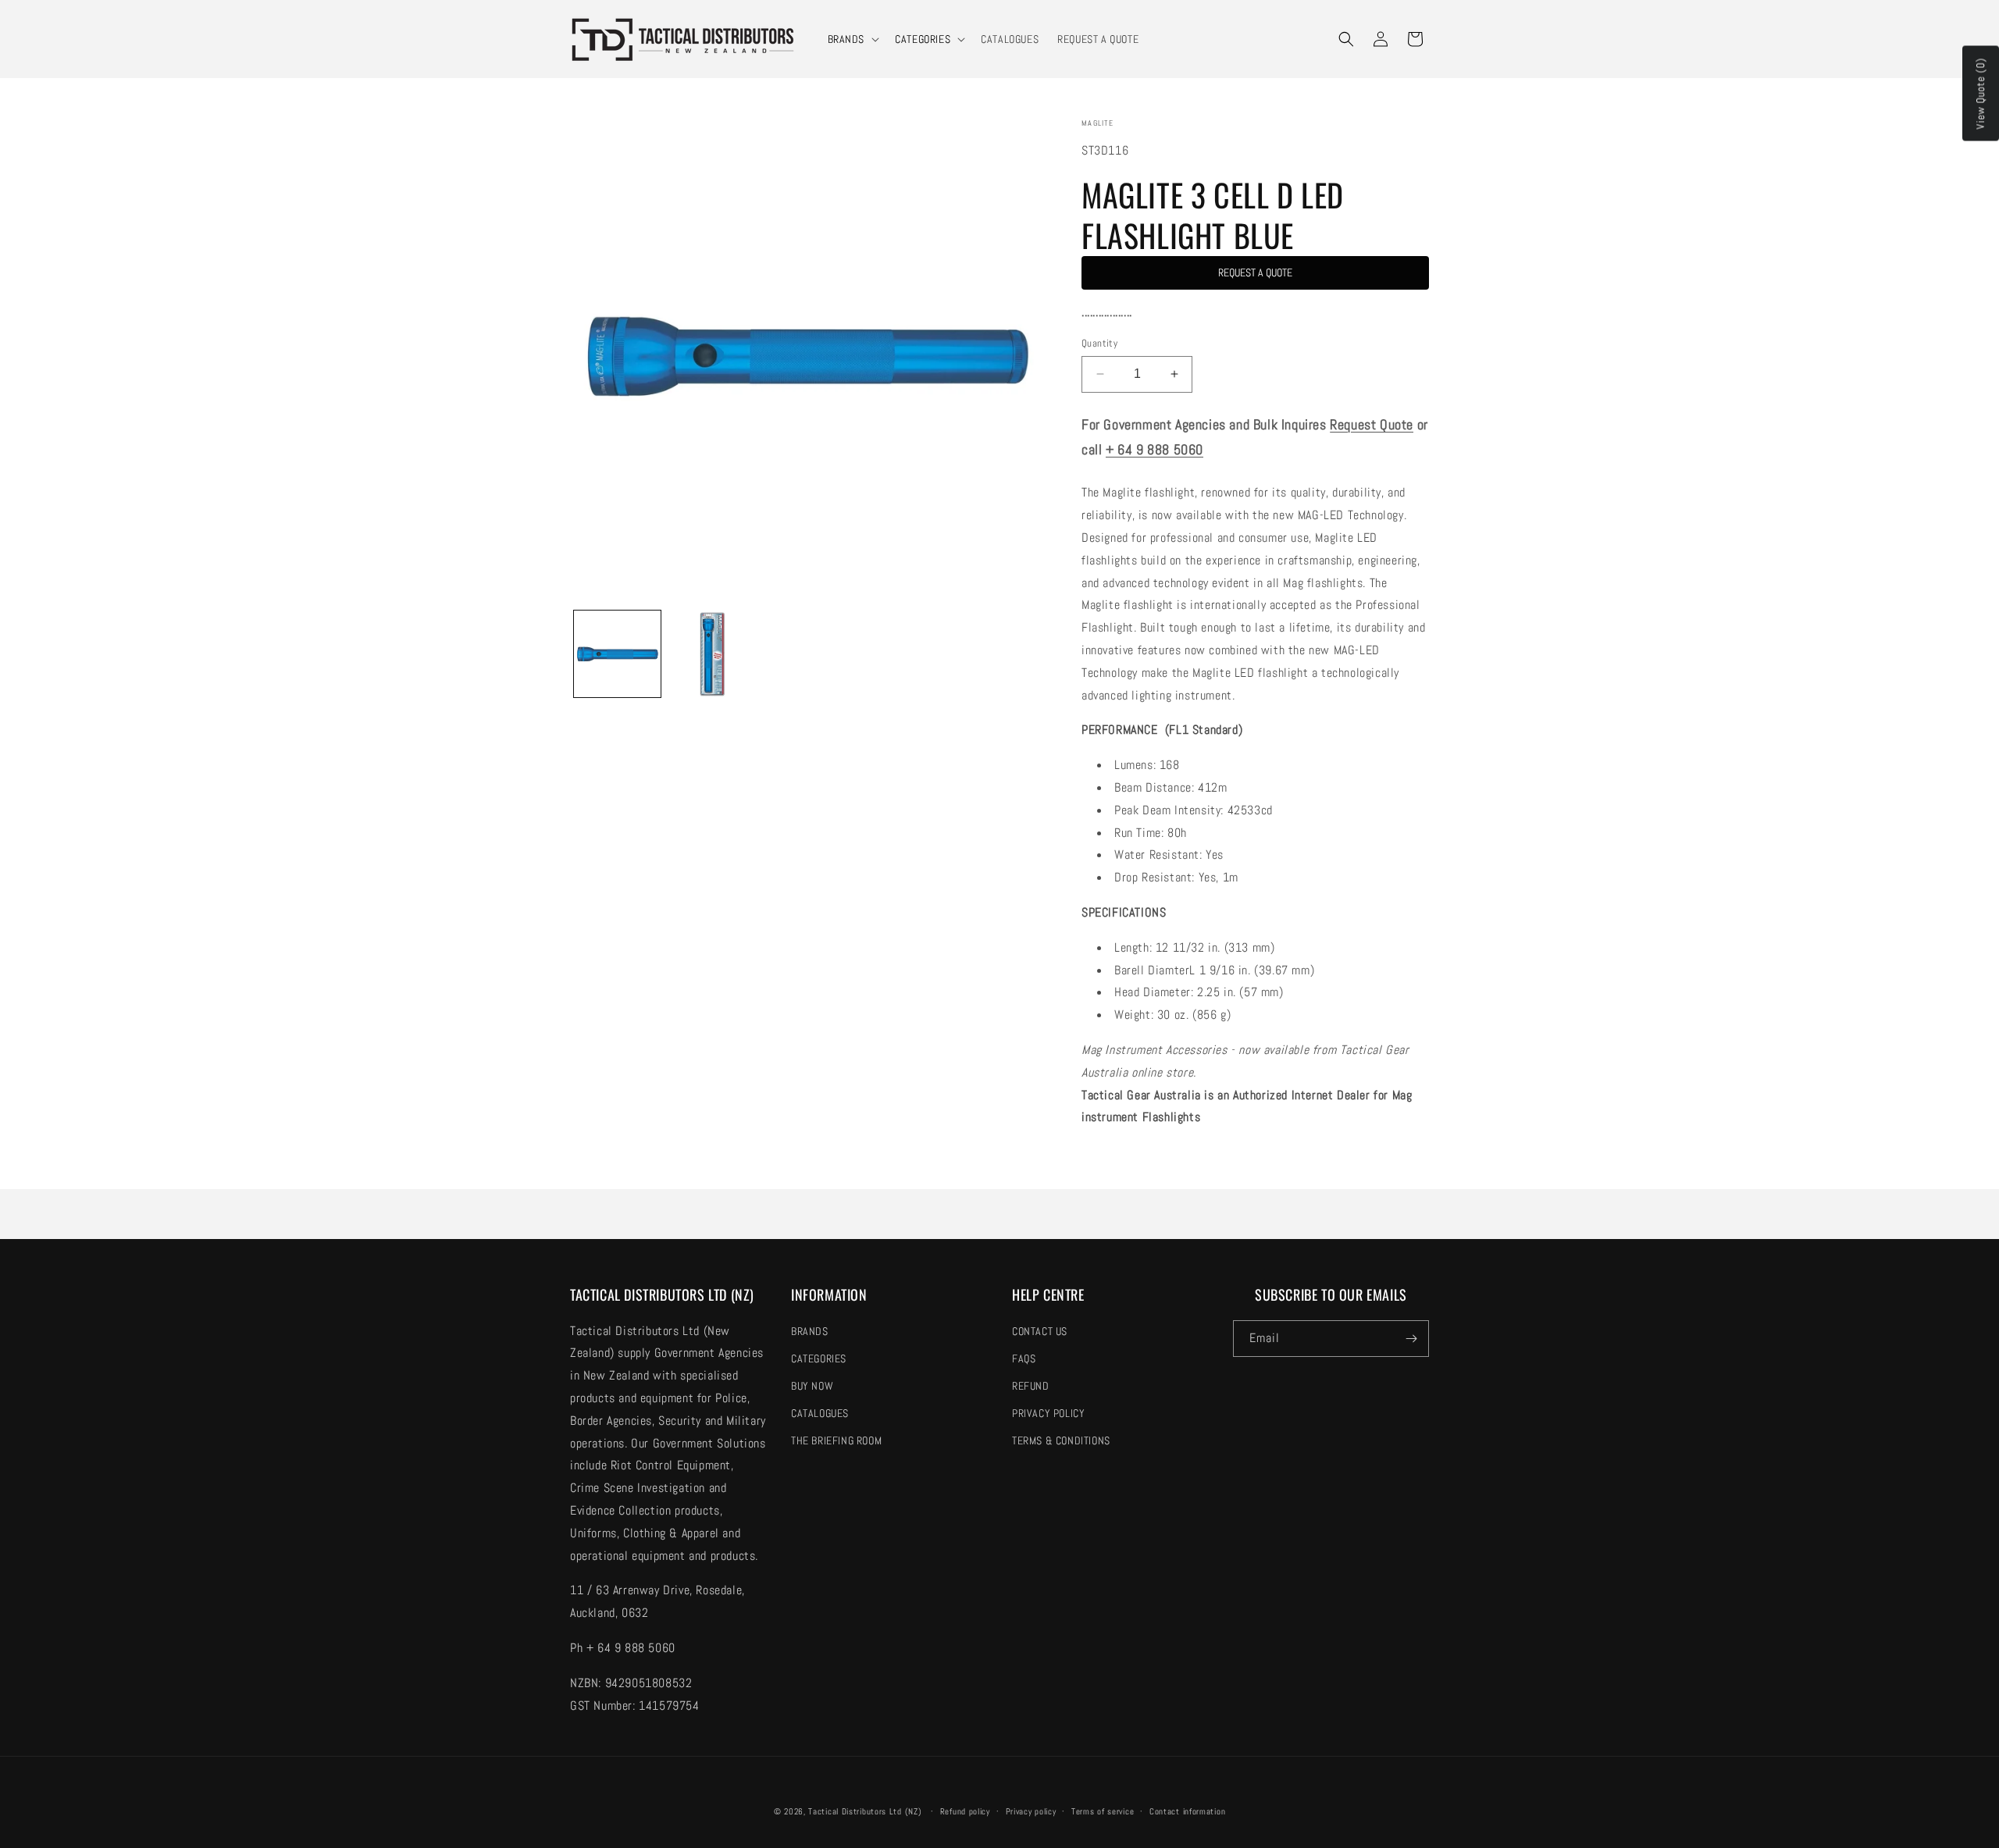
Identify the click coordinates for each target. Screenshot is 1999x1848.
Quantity (1099, 343)
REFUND (1031, 1386)
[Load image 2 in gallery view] (712, 654)
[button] (852, 39)
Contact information (1187, 1811)
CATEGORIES (923, 39)
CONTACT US (1040, 1331)
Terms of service (1103, 1811)
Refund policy (965, 1811)
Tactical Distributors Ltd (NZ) (865, 1811)
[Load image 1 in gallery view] (617, 654)
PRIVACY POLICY (1048, 1413)
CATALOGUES (820, 1413)
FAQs (1024, 1358)
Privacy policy (1031, 1811)
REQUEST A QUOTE (1255, 272)
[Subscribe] (1411, 1339)
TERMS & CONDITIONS (1061, 1440)
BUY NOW (812, 1386)
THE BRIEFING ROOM (836, 1440)
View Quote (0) (1980, 94)
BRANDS (846, 39)
